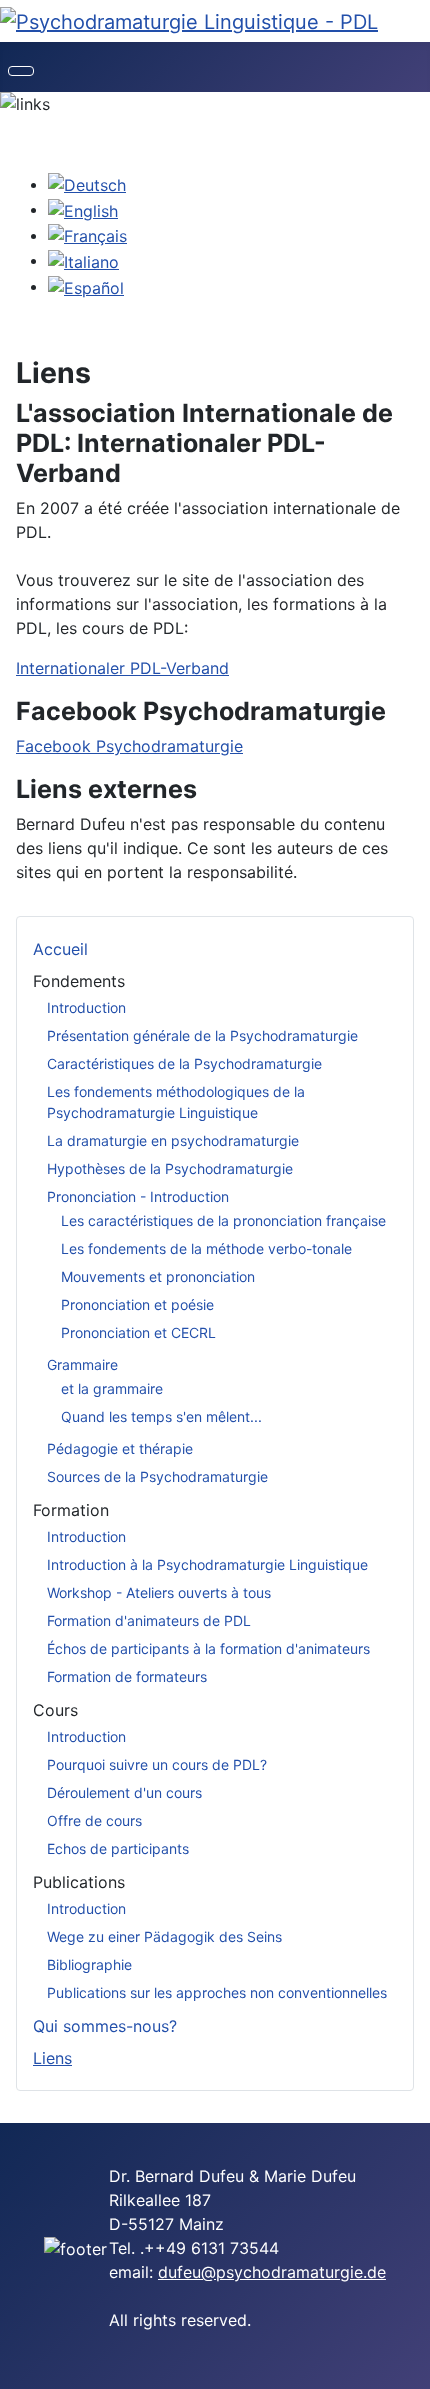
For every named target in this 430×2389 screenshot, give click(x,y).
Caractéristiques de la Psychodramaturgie (184, 1063)
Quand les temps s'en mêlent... (161, 1416)
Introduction (86, 1007)
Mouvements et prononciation (158, 1276)
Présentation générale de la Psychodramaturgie (202, 1035)
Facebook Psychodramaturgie (129, 746)
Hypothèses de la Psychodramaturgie (170, 1168)
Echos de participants (118, 1848)
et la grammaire (112, 1388)
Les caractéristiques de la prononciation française (223, 1220)
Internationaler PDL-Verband (122, 668)
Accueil (60, 949)
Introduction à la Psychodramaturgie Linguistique (207, 1564)
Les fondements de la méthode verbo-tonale (206, 1248)
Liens (52, 2058)
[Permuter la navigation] (21, 71)
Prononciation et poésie (137, 1304)
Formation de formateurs (127, 1676)
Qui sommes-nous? (105, 2026)
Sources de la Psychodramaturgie (157, 1476)
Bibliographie (89, 1964)
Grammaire (82, 1364)
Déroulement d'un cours (124, 1792)
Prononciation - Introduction (138, 1196)
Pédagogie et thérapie (120, 1448)
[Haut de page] (405, 2364)
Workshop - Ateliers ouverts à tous (159, 1592)
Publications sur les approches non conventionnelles (217, 1992)
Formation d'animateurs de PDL (149, 1620)
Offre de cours (94, 1820)
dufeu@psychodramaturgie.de (272, 2272)
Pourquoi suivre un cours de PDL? (157, 1764)
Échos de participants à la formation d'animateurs (208, 1648)
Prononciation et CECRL (138, 1332)
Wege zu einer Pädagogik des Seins (164, 1936)
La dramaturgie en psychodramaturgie (173, 1140)
